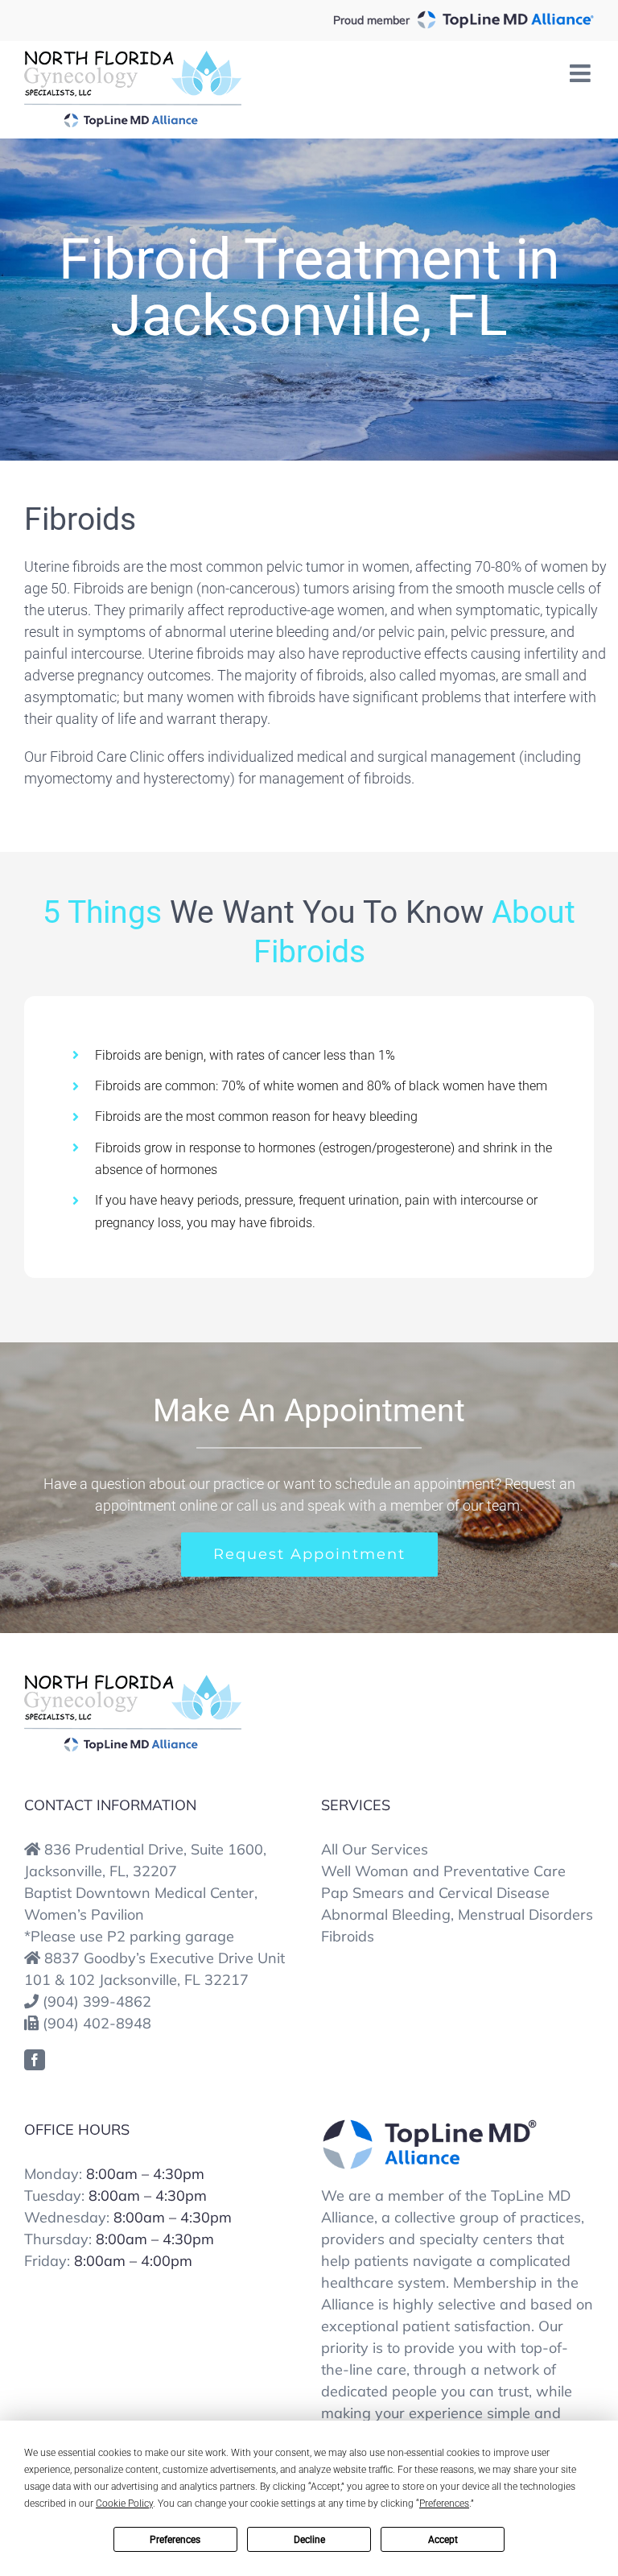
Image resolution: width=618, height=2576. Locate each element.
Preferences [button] (444, 2504)
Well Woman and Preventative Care (443, 1871)
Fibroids (348, 1936)
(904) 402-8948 (97, 2023)
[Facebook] (35, 2060)
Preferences (175, 2540)
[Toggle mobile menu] (582, 73)
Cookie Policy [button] (124, 2504)
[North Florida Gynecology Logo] (133, 1680)
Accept (443, 2540)
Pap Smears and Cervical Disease (435, 1893)
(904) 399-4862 (97, 2001)
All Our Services (375, 1849)
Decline (309, 2540)
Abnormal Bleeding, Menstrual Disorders (457, 1914)
